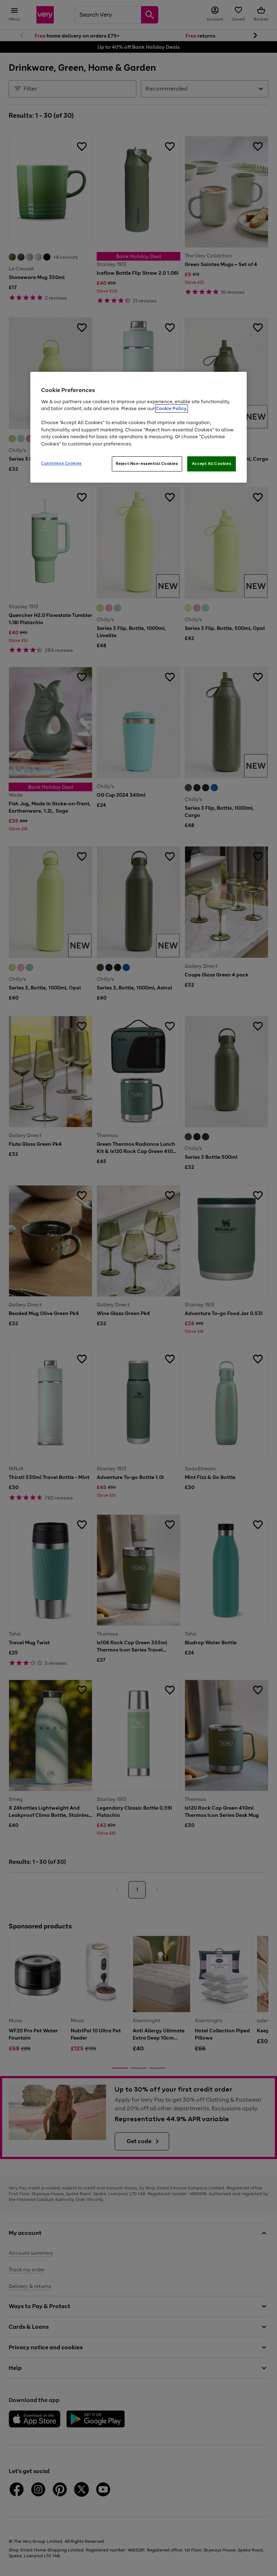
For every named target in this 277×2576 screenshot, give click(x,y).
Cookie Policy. (172, 408)
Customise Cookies (61, 463)
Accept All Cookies (212, 464)
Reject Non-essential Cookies (147, 464)
